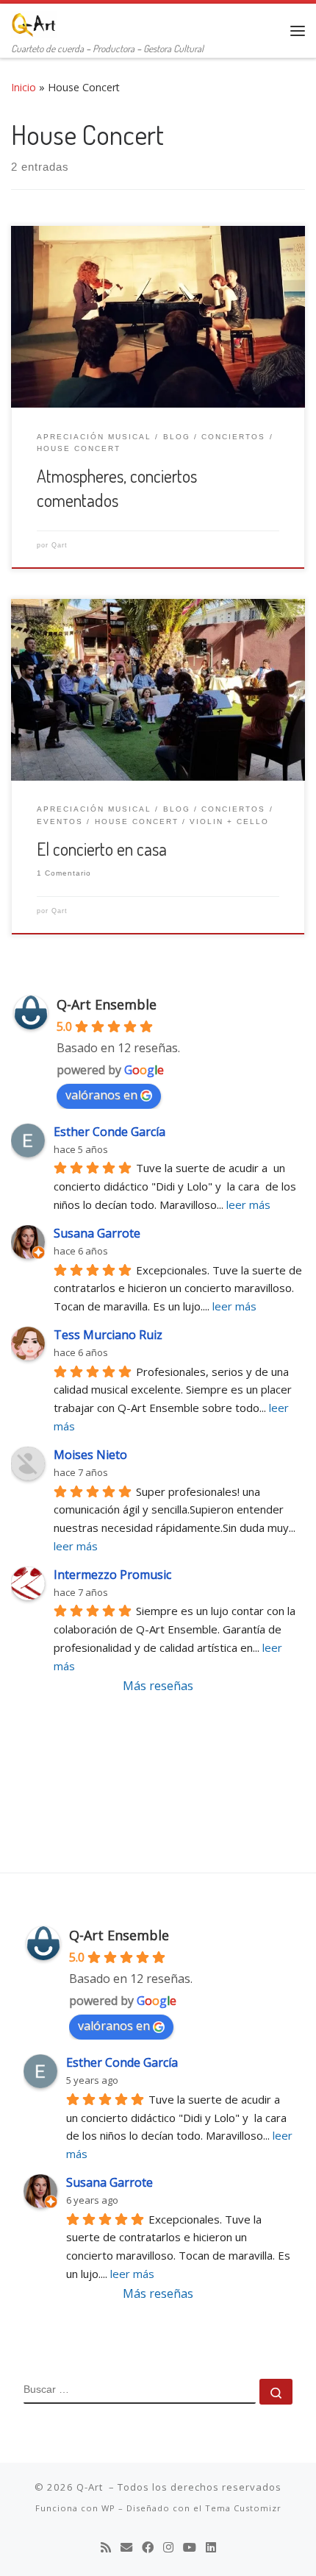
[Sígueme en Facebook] (148, 2548)
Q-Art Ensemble (107, 1004)
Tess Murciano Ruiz (108, 1335)
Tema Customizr (243, 2508)
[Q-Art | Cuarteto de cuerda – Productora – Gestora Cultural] (34, 21)
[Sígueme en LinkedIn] (211, 2548)
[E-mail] (126, 2548)
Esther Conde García (109, 1132)
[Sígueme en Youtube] (190, 2548)
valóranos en (101, 1095)
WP (108, 2508)
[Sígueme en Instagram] (168, 2548)
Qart (60, 545)
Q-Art (91, 2487)
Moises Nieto (90, 1455)
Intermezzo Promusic (112, 1575)
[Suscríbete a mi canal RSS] (106, 2548)
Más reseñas (158, 1686)
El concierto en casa (102, 849)
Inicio (24, 87)
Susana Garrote (97, 1233)
